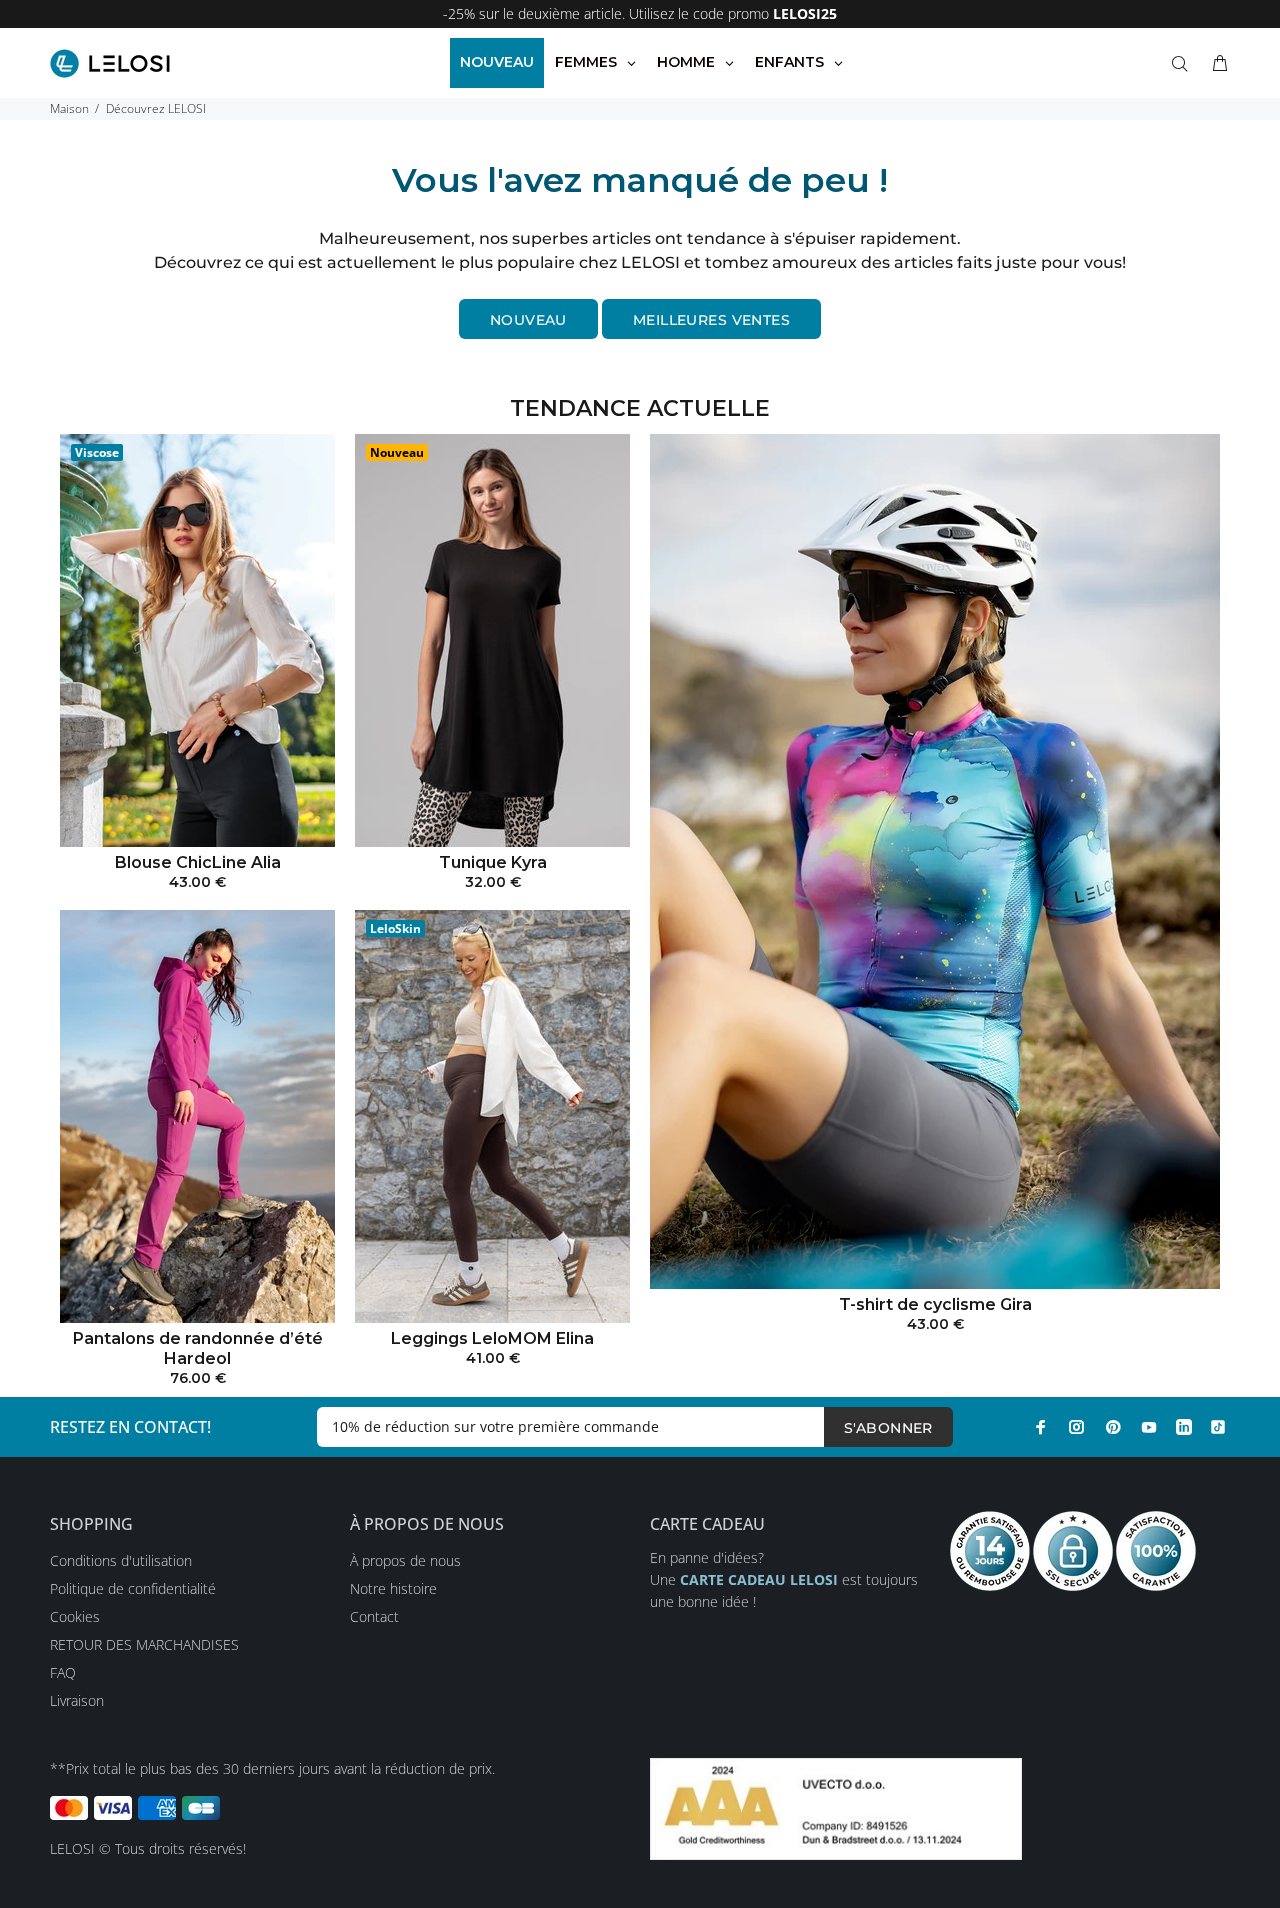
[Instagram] (1077, 1427)
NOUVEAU (528, 320)
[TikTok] (1218, 1427)
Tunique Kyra (493, 862)
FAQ (63, 1672)
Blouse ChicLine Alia (198, 862)
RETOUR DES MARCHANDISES (144, 1644)
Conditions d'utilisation (121, 1560)
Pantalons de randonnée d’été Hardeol (198, 1348)
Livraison (77, 1700)
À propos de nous (405, 1560)
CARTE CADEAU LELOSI (759, 1579)
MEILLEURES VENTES (711, 320)
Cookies (75, 1616)
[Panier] (1216, 64)
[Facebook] (1041, 1427)
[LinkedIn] (1184, 1427)
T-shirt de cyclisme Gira (935, 1304)
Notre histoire (393, 1588)
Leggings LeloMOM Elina (492, 1338)
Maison (69, 108)
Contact (374, 1616)
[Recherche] (1184, 64)
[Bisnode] (836, 1807)
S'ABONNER (888, 1428)
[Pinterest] (1113, 1427)
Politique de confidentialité (133, 1588)
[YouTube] (1149, 1427)
